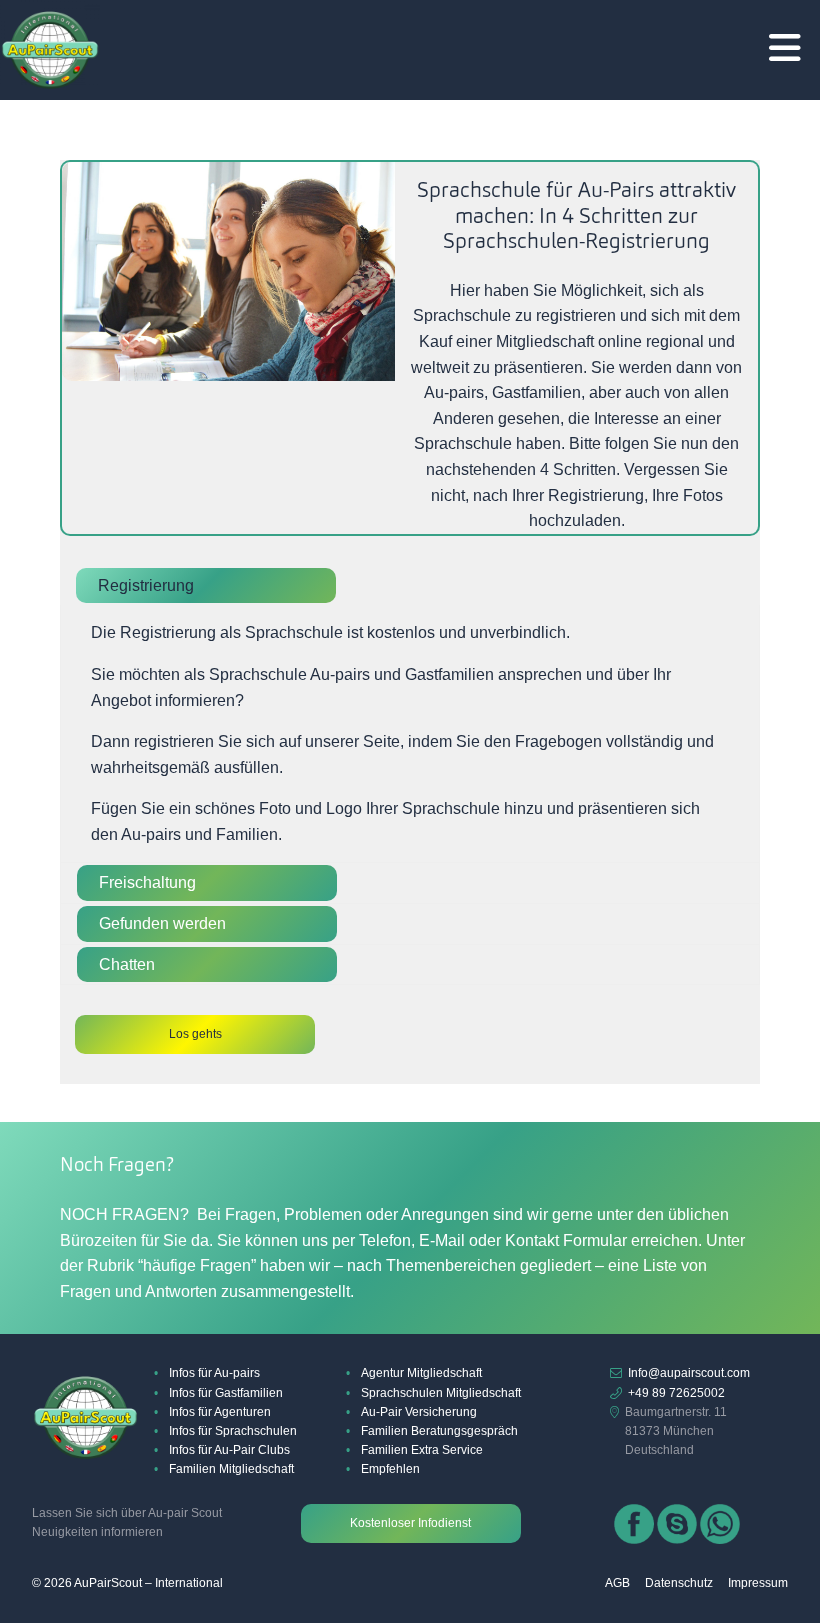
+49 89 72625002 (676, 1393)
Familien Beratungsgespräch (439, 1431)
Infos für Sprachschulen (233, 1431)
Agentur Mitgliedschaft (421, 1373)
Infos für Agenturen (220, 1412)
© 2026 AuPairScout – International (127, 1583)
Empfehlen (390, 1469)
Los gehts (195, 1034)
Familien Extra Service (422, 1450)
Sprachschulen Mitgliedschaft (441, 1393)
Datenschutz (679, 1583)
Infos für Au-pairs (214, 1373)
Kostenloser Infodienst (410, 1523)
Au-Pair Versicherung (419, 1412)
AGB (617, 1583)
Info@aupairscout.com (689, 1373)
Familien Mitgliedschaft (231, 1469)
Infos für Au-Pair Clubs (229, 1450)
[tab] (410, 586)
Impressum (758, 1583)
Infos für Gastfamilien (226, 1393)
